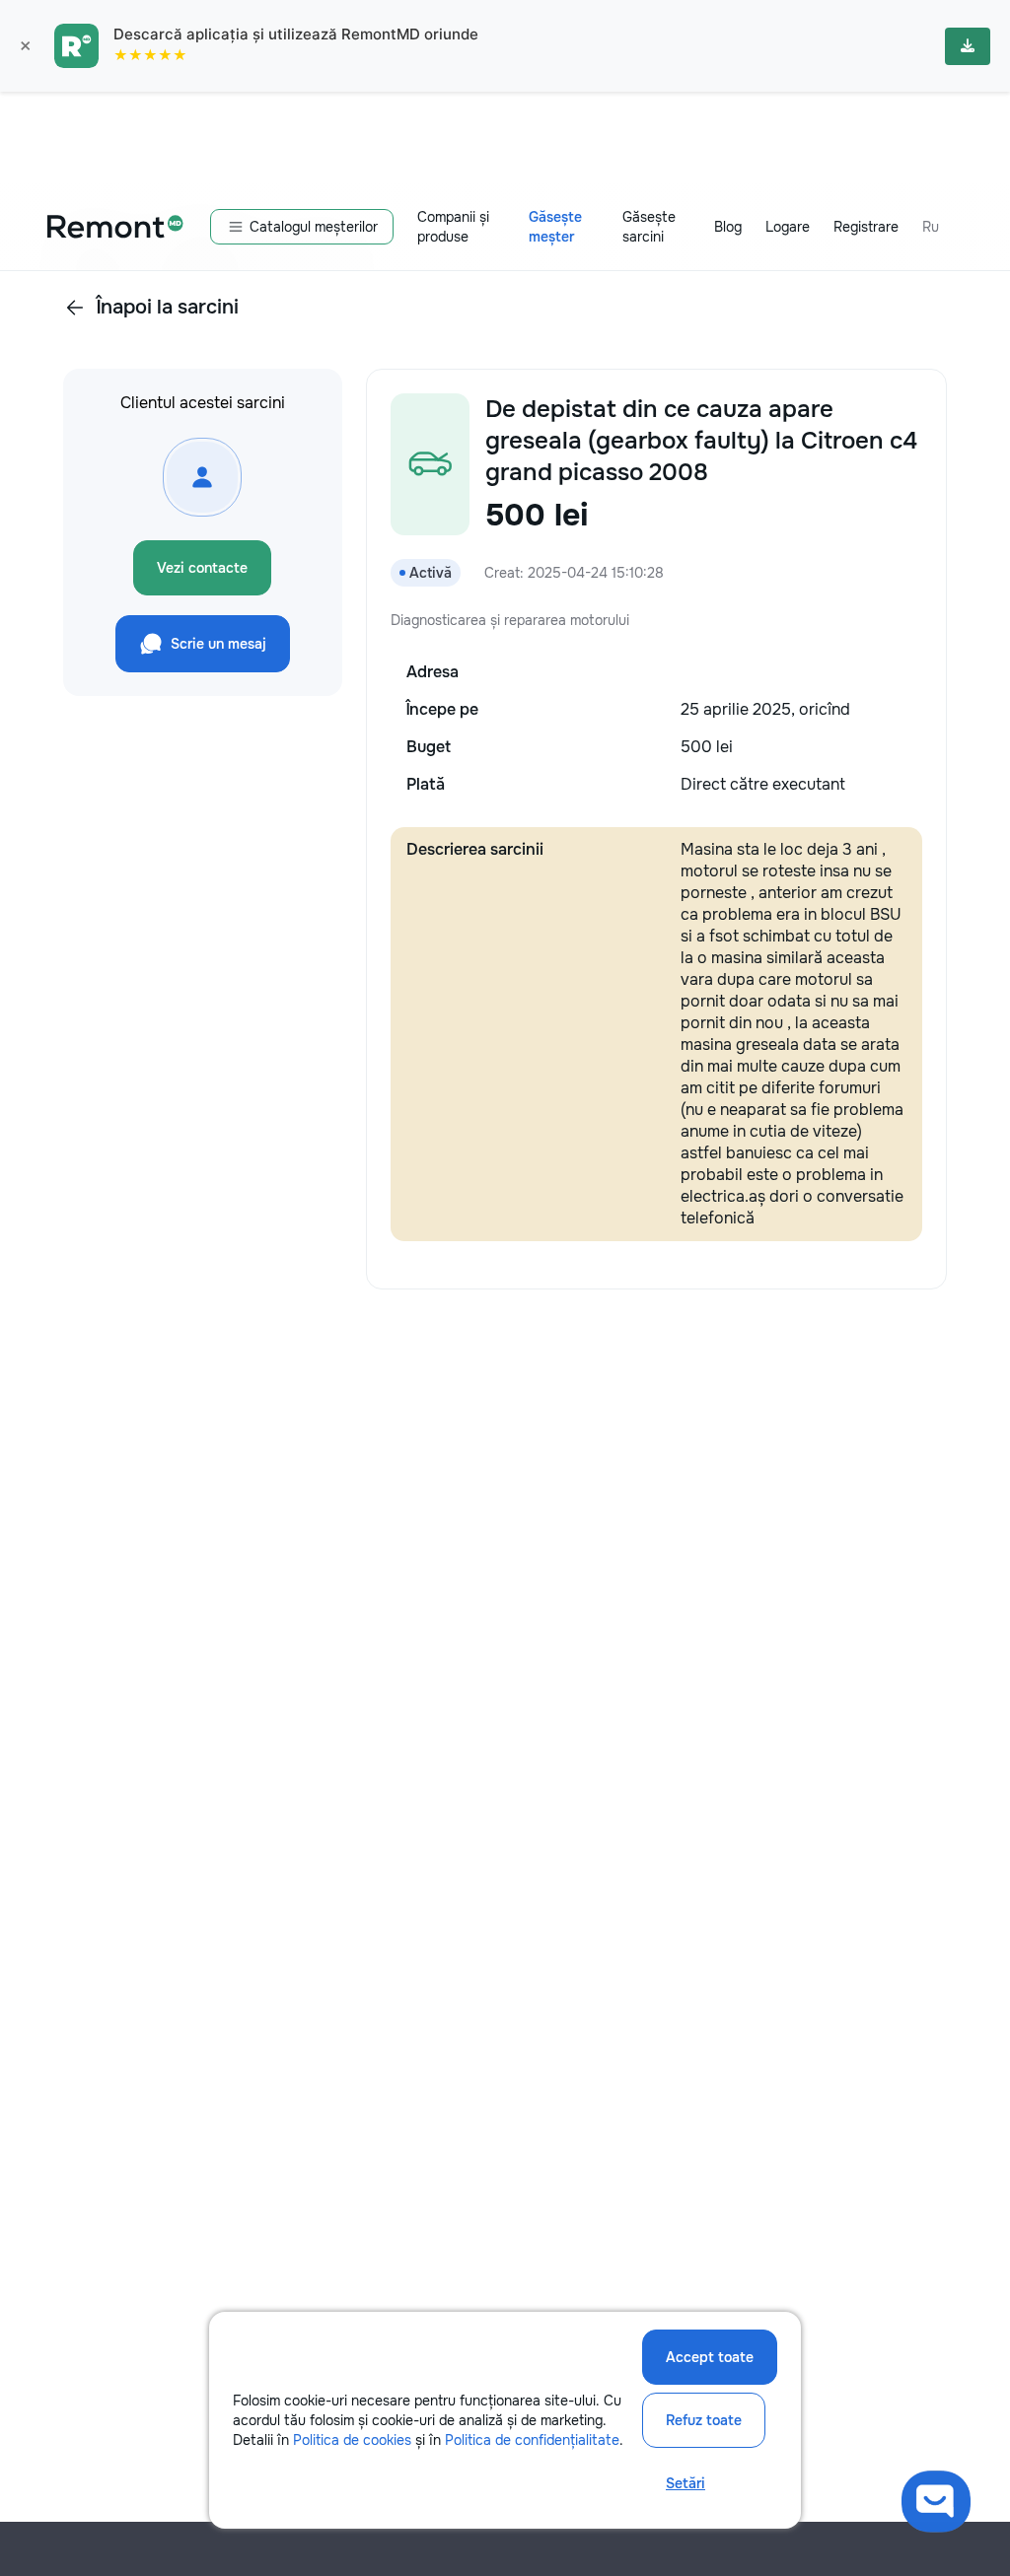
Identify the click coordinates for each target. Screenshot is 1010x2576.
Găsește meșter (555, 227)
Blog (728, 227)
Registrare (866, 227)
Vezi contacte (202, 568)
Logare (788, 227)
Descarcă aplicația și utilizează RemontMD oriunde (296, 34)
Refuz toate (704, 2420)
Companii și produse (453, 227)
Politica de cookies (352, 2440)
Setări (685, 2483)
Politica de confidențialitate (532, 2440)
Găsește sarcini (649, 227)
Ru (931, 227)
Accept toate (710, 2357)
